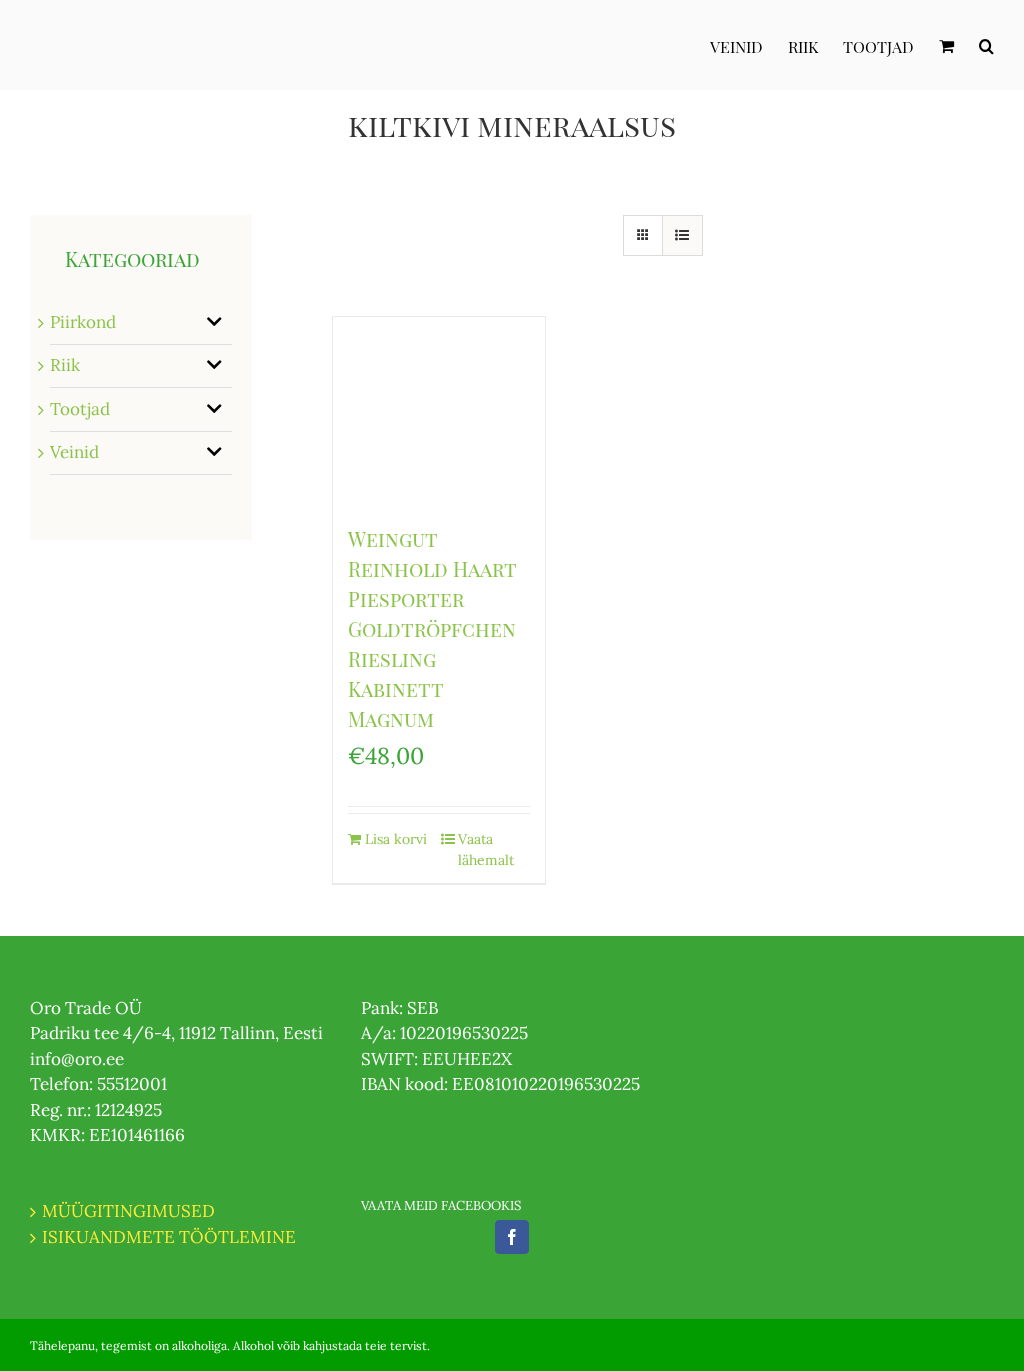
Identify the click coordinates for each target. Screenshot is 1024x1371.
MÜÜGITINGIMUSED (128, 1211)
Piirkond (83, 322)
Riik (65, 365)
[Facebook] (512, 1237)
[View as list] (682, 235)
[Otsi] (986, 45)
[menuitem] (749, 45)
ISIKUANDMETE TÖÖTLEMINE (169, 1237)
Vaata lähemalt (486, 849)
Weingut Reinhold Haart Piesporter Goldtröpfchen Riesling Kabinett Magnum (432, 628)
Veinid (74, 452)
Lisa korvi (396, 839)
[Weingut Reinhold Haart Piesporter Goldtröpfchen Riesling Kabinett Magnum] (439, 410)
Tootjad (80, 409)
